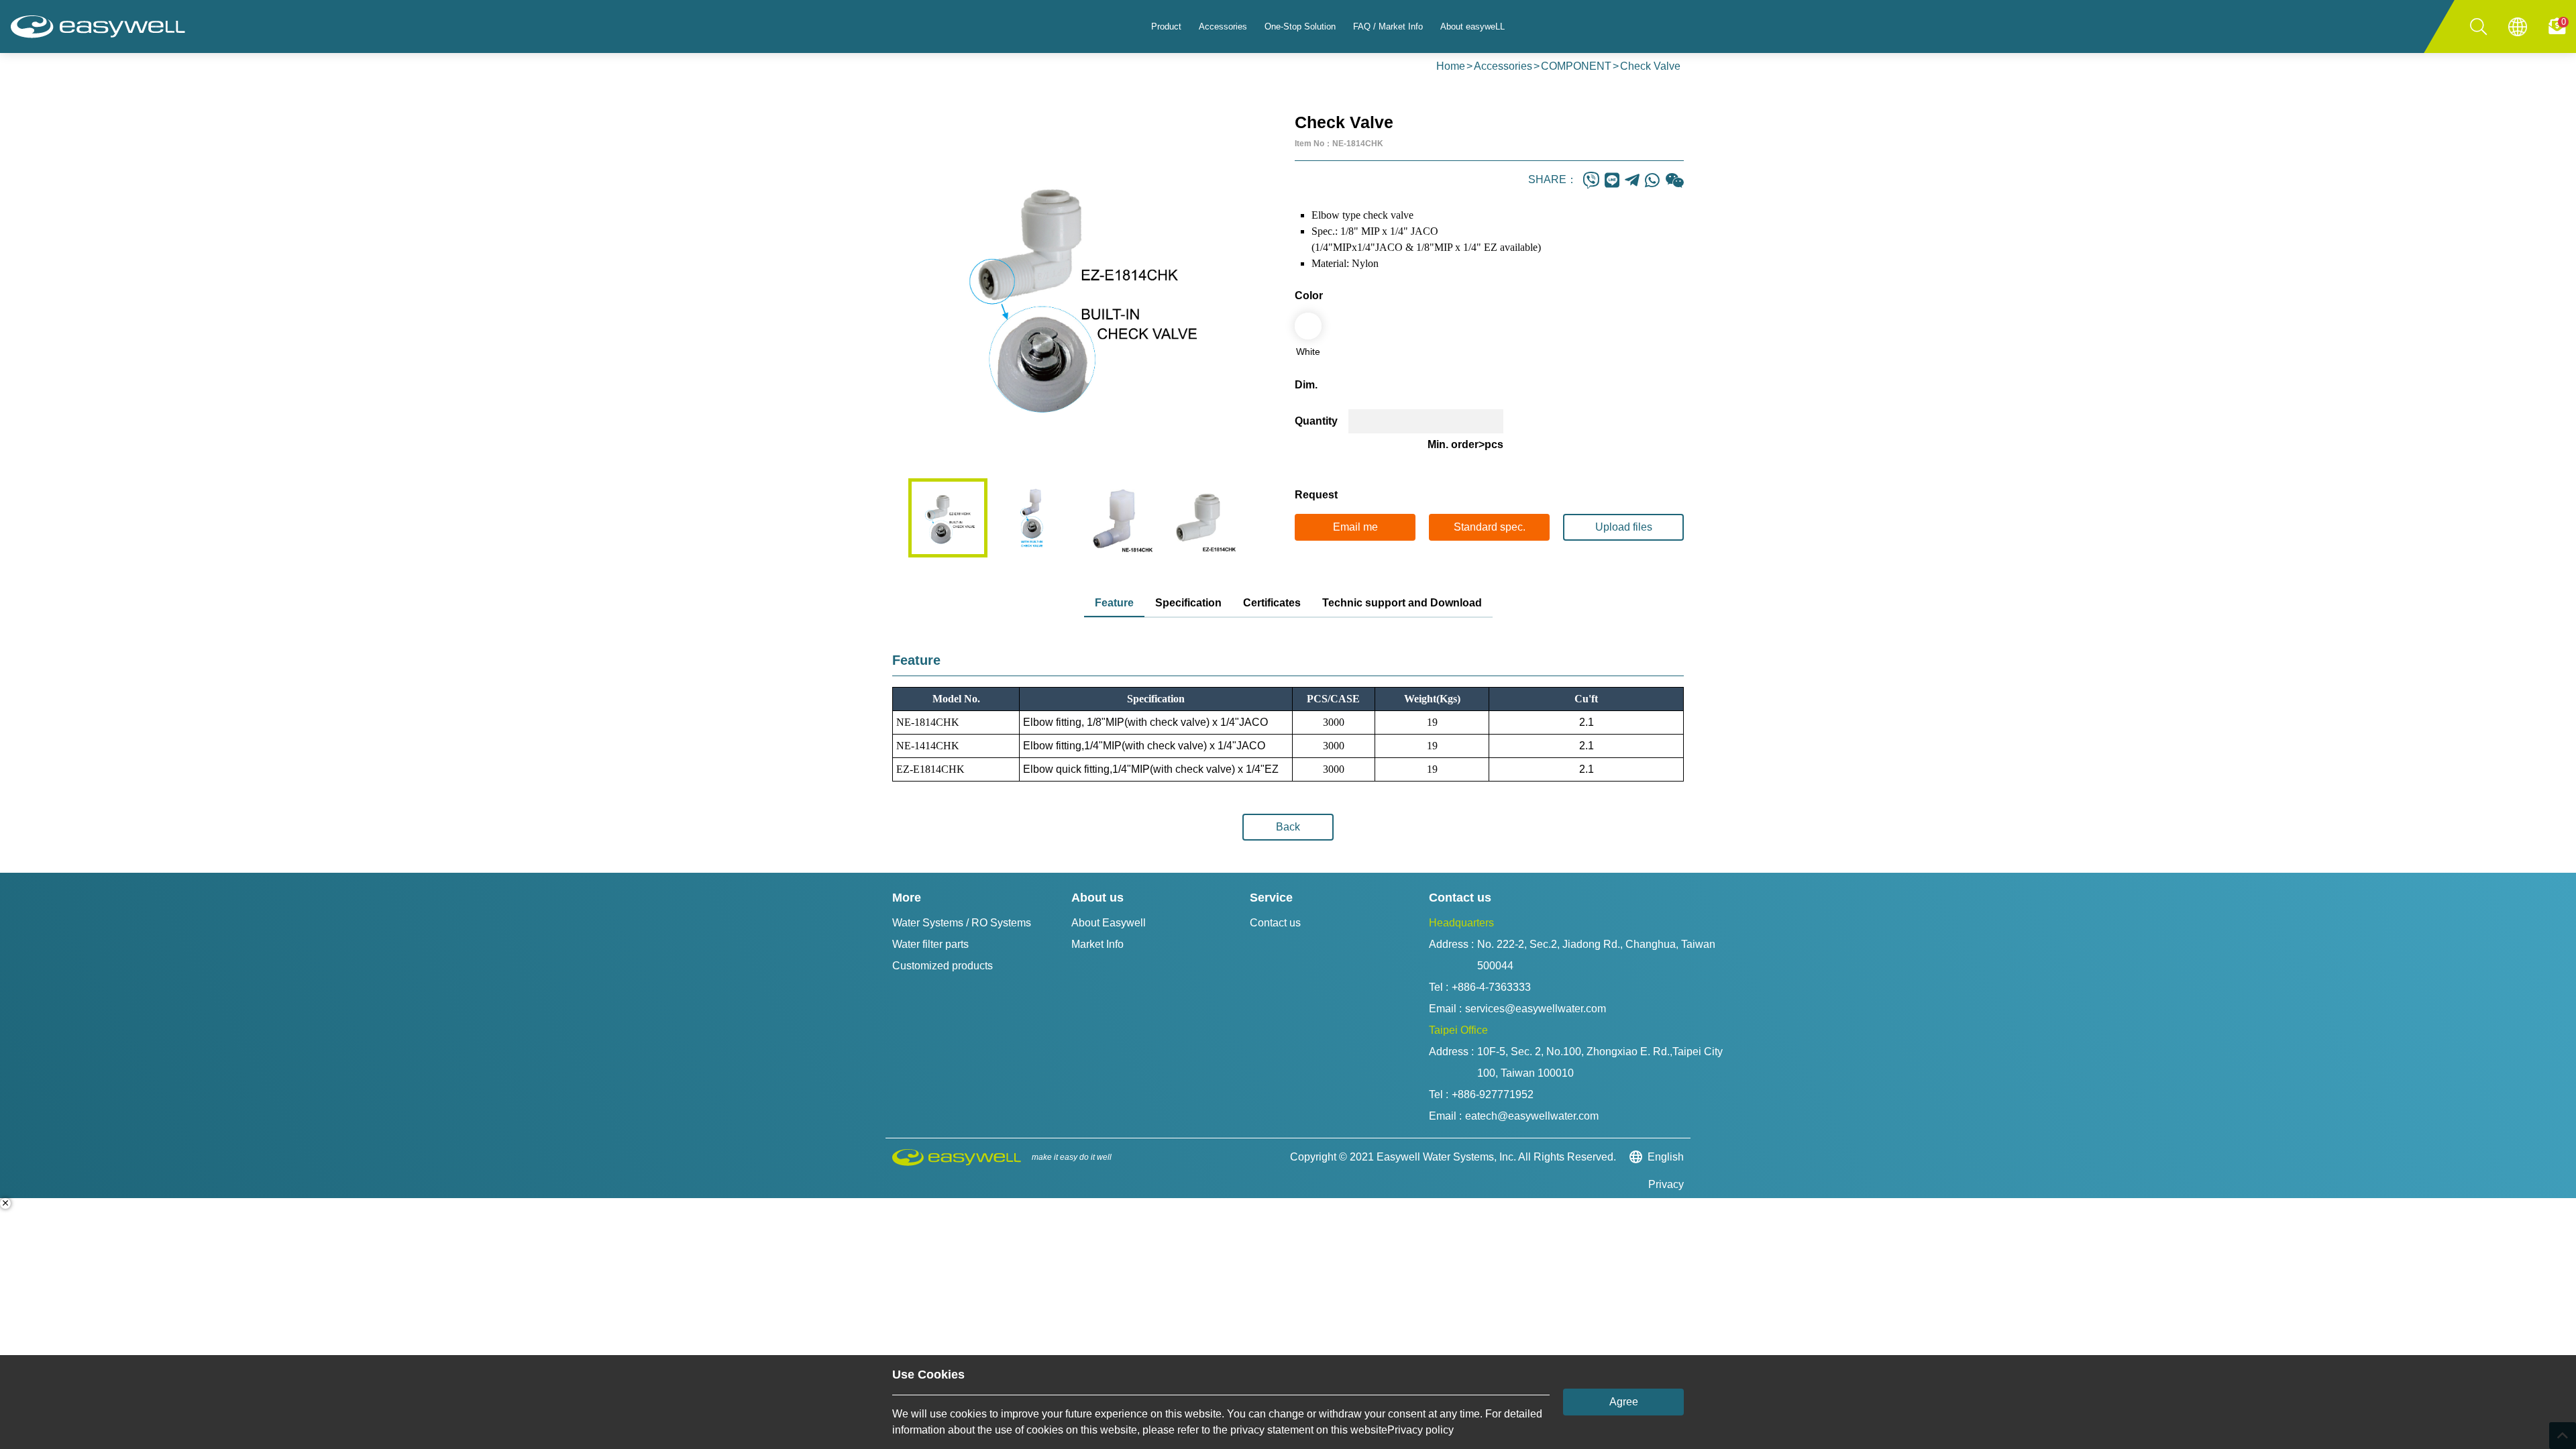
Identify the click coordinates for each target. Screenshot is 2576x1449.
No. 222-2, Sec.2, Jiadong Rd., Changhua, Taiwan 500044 (1598, 955)
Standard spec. (1490, 527)
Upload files (1624, 527)
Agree (1624, 1402)
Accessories (1503, 66)
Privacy (1666, 1184)
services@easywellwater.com (1536, 1009)
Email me (1355, 527)
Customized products (943, 966)
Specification (1188, 603)
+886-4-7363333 (1491, 987)
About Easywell (1109, 923)
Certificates (1272, 603)
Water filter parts (930, 944)
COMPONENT (1576, 66)
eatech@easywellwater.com (1532, 1116)
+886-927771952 (1493, 1094)
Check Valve (1650, 66)
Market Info (1097, 944)
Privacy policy (1420, 1430)
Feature (1114, 603)
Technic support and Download (1402, 603)
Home (1451, 66)
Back (1288, 827)
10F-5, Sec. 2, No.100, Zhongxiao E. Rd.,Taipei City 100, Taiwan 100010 (1601, 1062)
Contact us (1275, 923)
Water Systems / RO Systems (962, 923)
